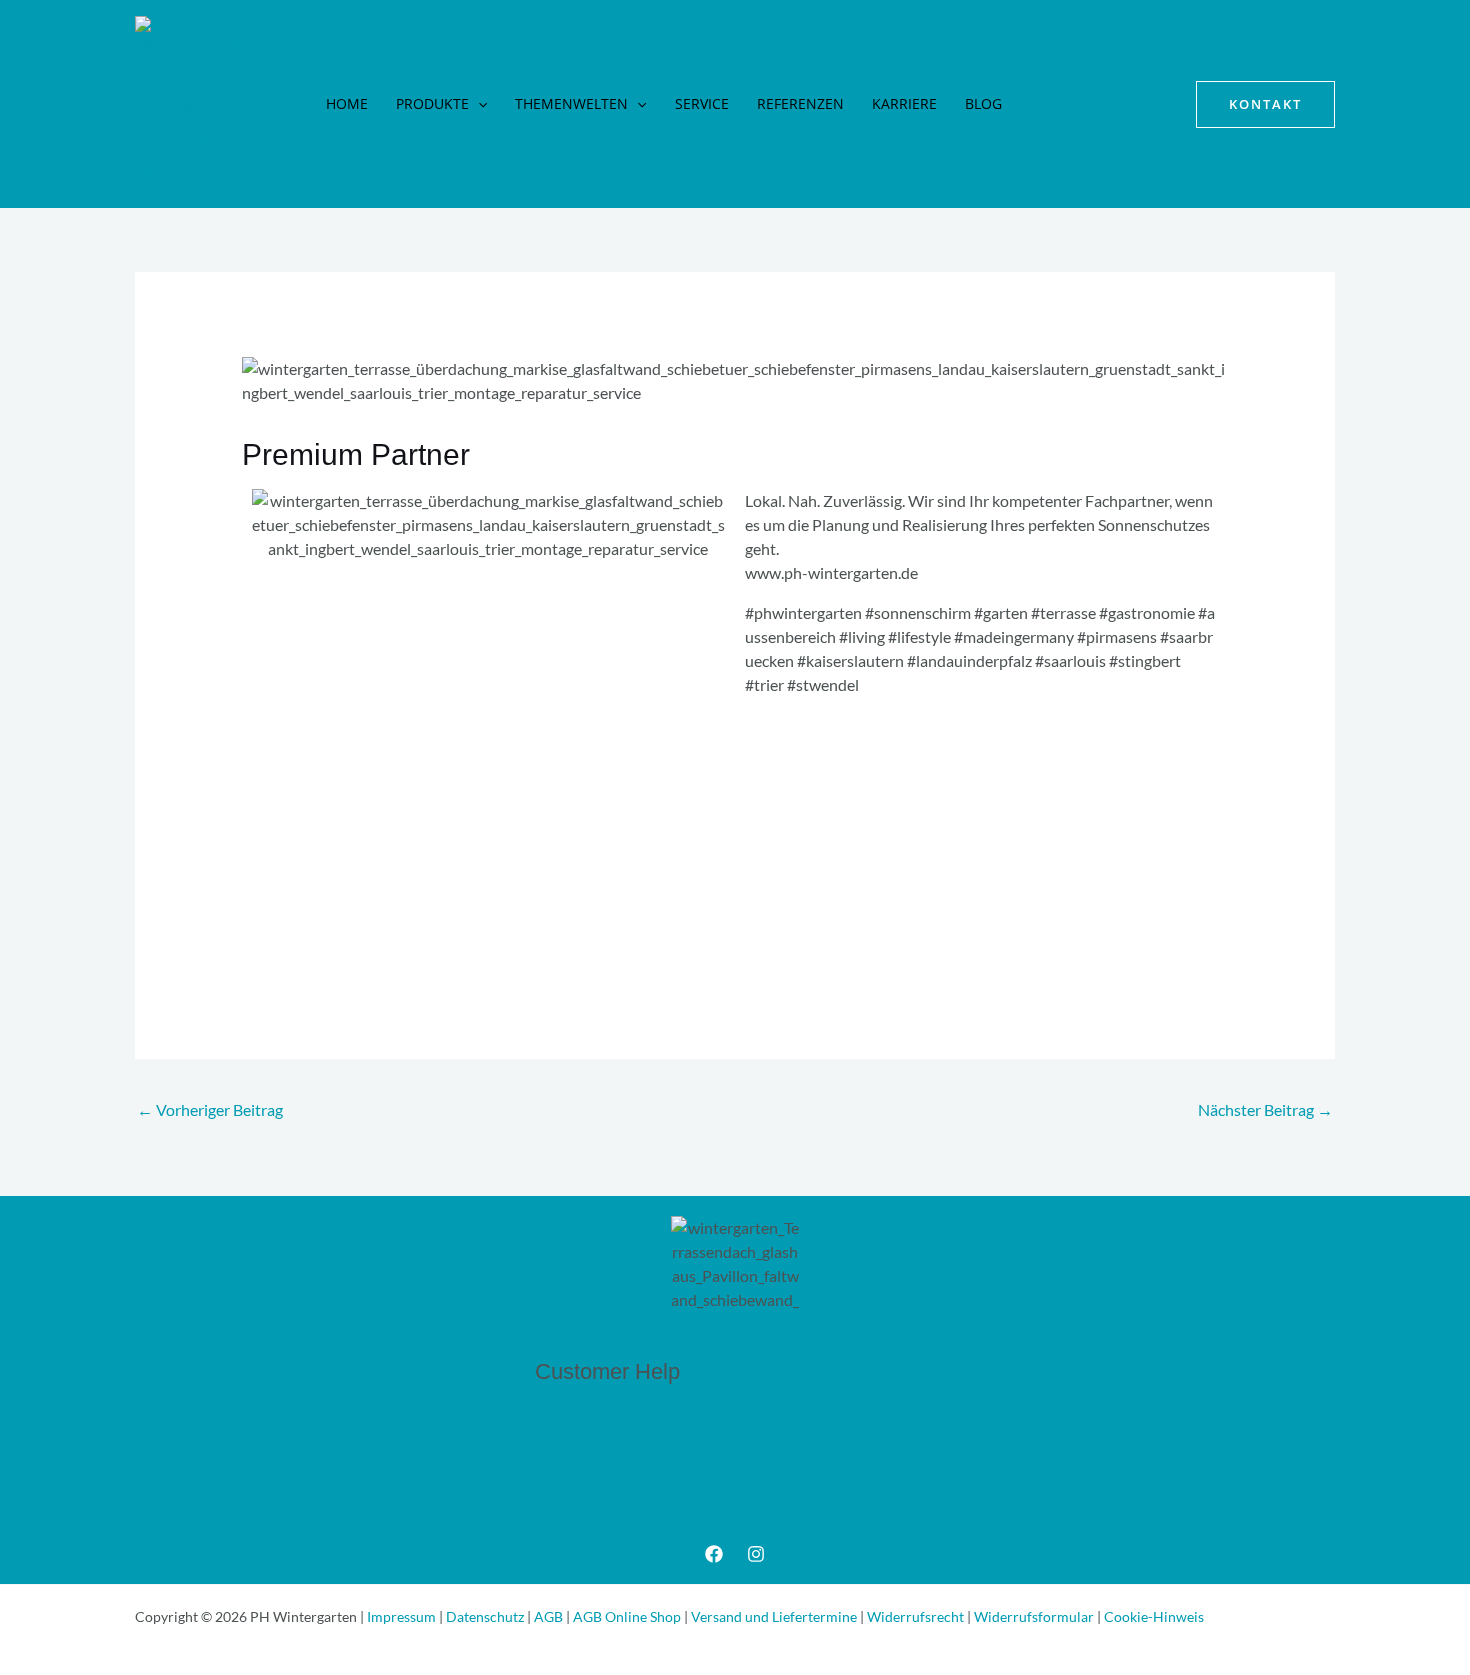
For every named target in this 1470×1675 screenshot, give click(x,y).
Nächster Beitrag (1265, 1109)
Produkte (432, 103)
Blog (983, 103)
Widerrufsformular (1035, 1616)
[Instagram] (756, 1554)
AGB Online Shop (628, 1616)
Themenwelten (571, 103)
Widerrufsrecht (917, 1616)
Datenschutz (486, 1616)
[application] (478, 104)
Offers (557, 1493)
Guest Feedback (590, 1445)
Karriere (904, 103)
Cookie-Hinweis (1154, 1616)
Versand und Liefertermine (774, 1616)
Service (702, 103)
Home (347, 103)
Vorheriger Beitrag (210, 1109)
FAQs (554, 1469)
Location (565, 1517)
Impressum (403, 1616)
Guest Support (585, 1421)
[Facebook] (714, 1554)
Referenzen (800, 103)
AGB (550, 1616)
